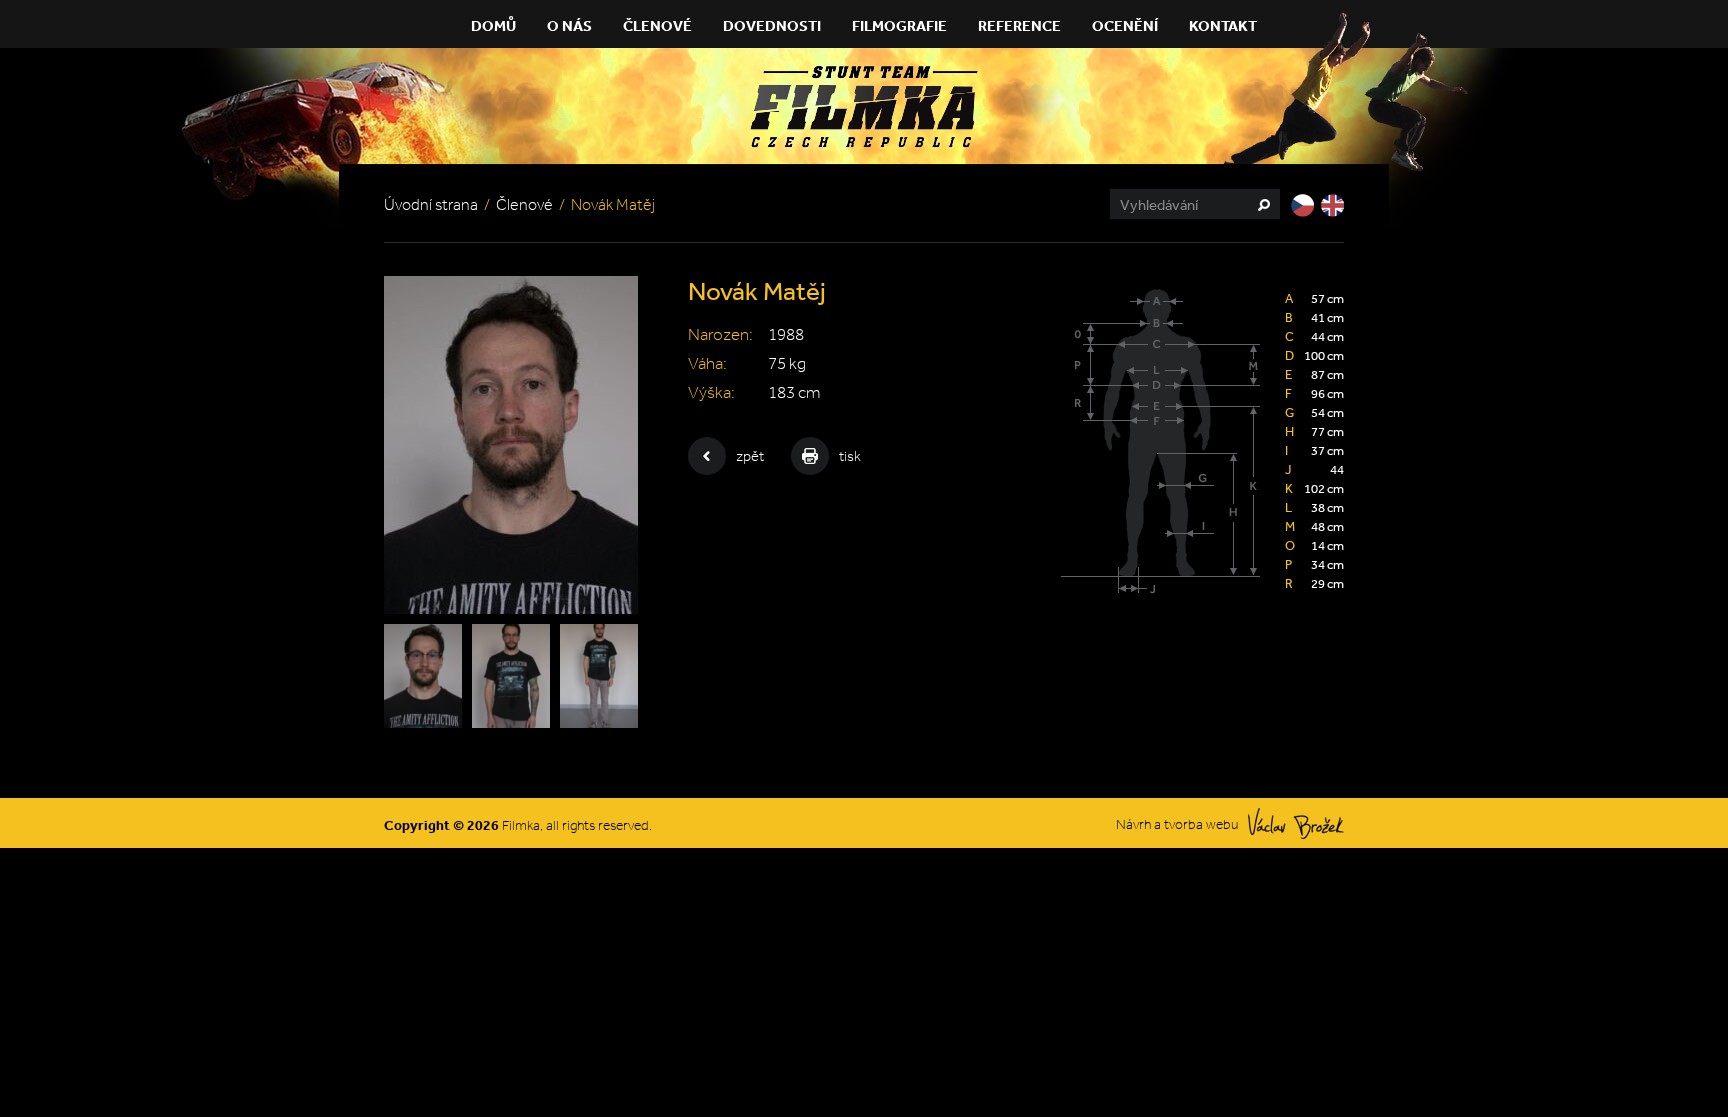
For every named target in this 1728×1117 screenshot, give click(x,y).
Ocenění (1125, 25)
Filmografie (899, 25)
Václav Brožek (1296, 823)
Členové (657, 25)
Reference (1019, 25)
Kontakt (1223, 25)
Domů (493, 25)
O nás (569, 25)
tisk (850, 456)
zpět (750, 456)
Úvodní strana (431, 204)
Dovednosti (772, 25)
